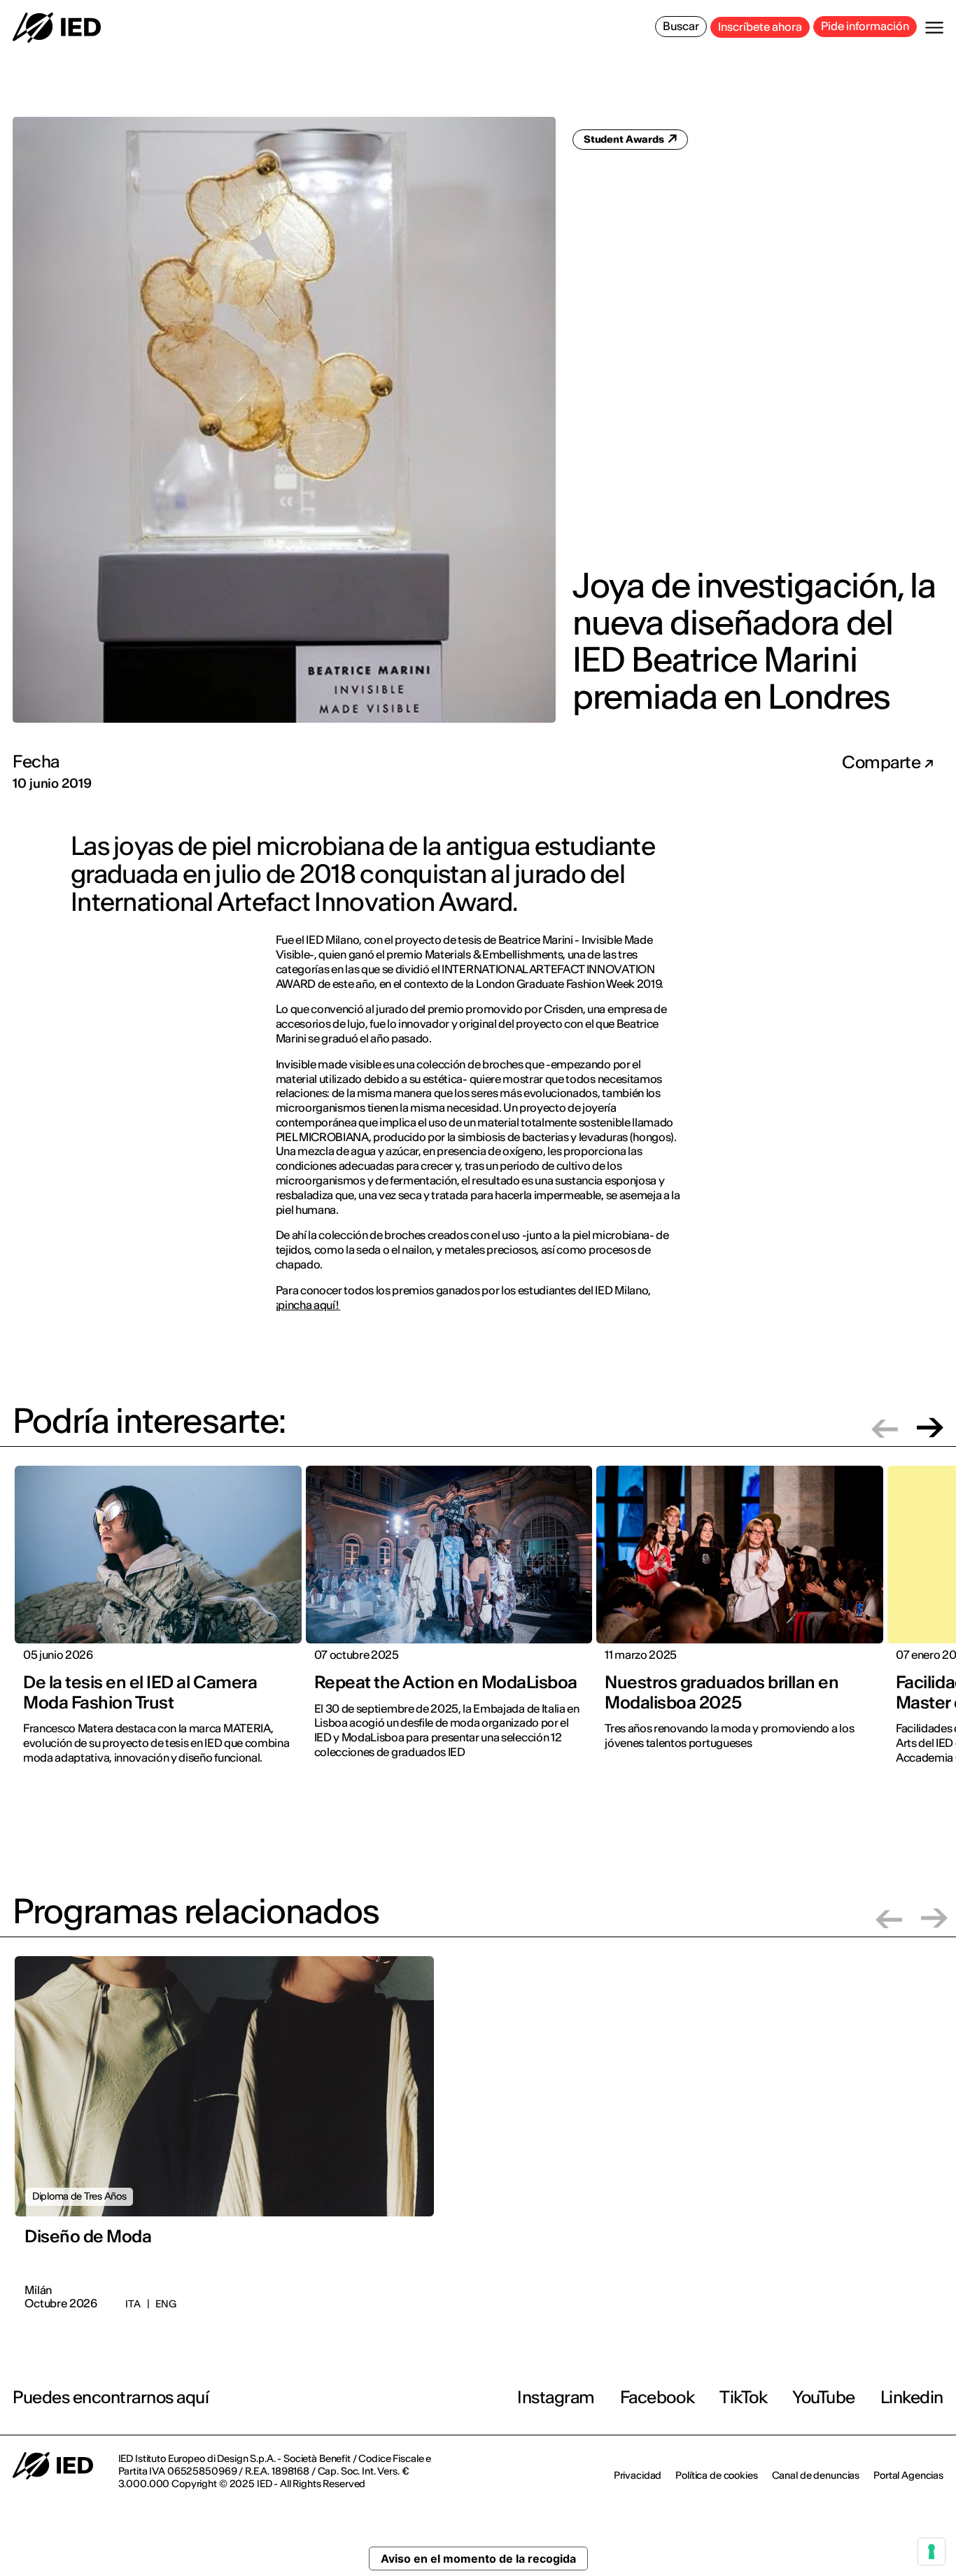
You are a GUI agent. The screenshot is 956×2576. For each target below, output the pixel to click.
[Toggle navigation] (934, 28)
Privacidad (638, 2475)
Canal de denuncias (816, 2475)
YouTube (824, 2397)
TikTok (743, 2397)
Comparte (883, 763)
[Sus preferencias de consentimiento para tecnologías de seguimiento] (932, 2552)
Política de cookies (716, 2475)
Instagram (556, 2397)
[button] (885, 1428)
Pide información (865, 26)
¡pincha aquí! (308, 1305)
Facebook (657, 2397)
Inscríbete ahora (760, 27)
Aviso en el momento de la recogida (478, 2559)
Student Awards (625, 139)
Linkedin (912, 2397)
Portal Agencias (908, 2475)
